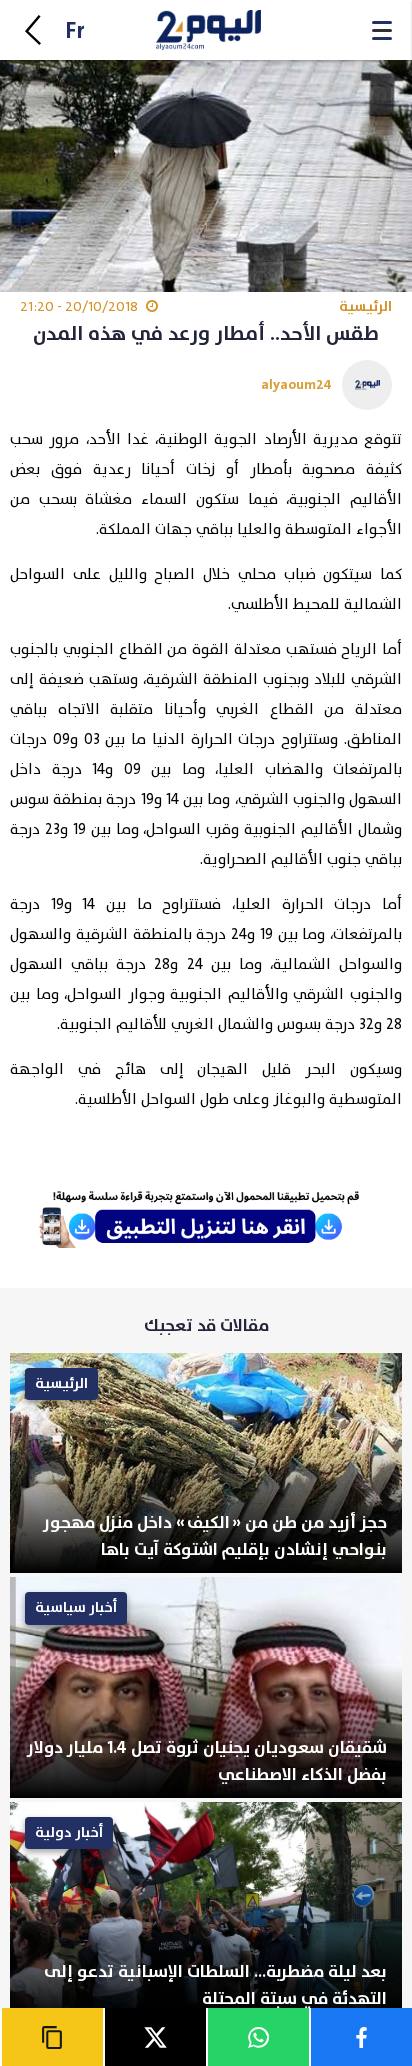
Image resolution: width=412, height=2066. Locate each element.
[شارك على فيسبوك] (360, 2037)
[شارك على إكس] (154, 2037)
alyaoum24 (296, 384)
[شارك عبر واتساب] (257, 2037)
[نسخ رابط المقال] (51, 2037)
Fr (75, 31)
